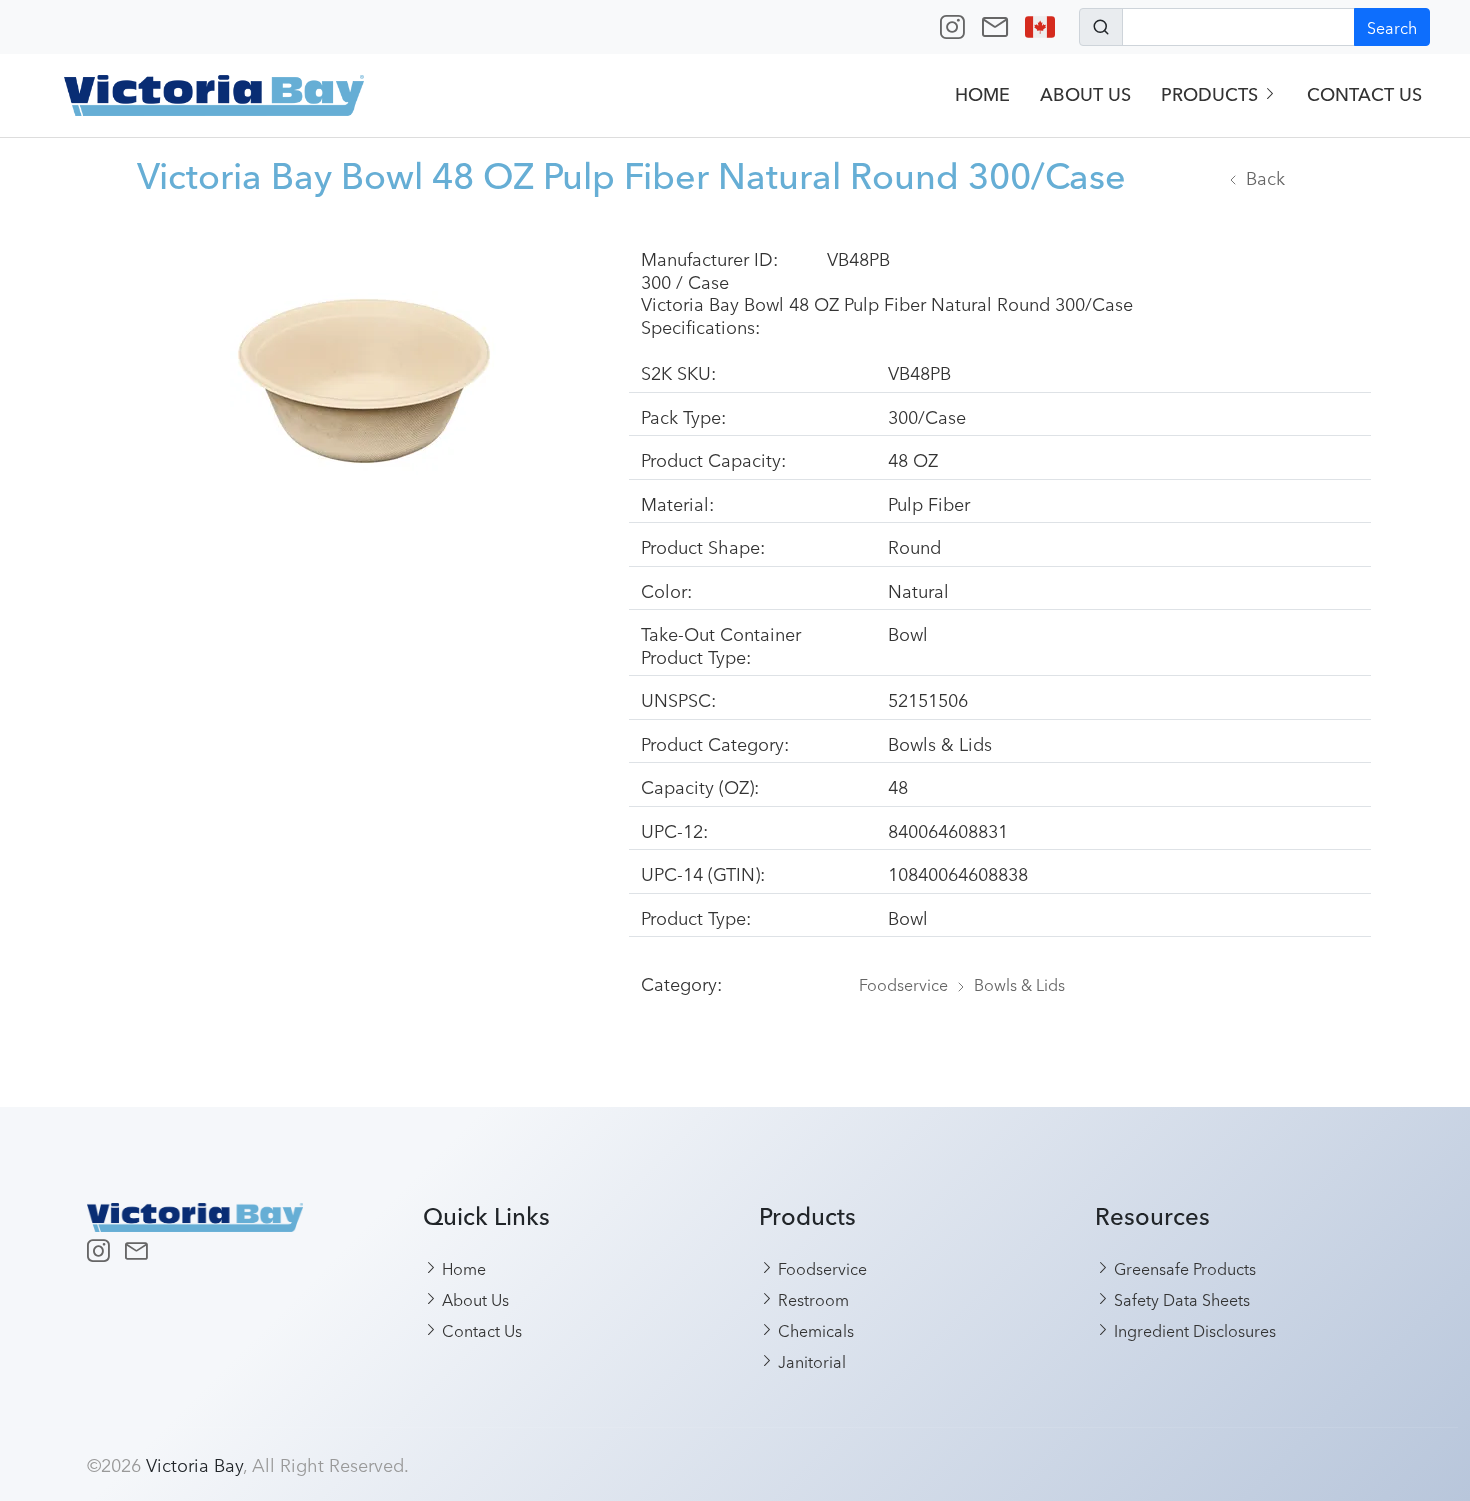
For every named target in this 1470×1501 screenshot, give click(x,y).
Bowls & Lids (1019, 984)
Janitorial (810, 1361)
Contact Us (1364, 94)
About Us (1085, 94)
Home (982, 94)
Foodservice (903, 984)
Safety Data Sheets (1180, 1299)
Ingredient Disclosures (1193, 1330)
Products (1212, 94)
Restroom (811, 1299)
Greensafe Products (1183, 1268)
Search (1392, 27)
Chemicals (814, 1330)
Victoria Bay (194, 1464)
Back (1265, 177)
